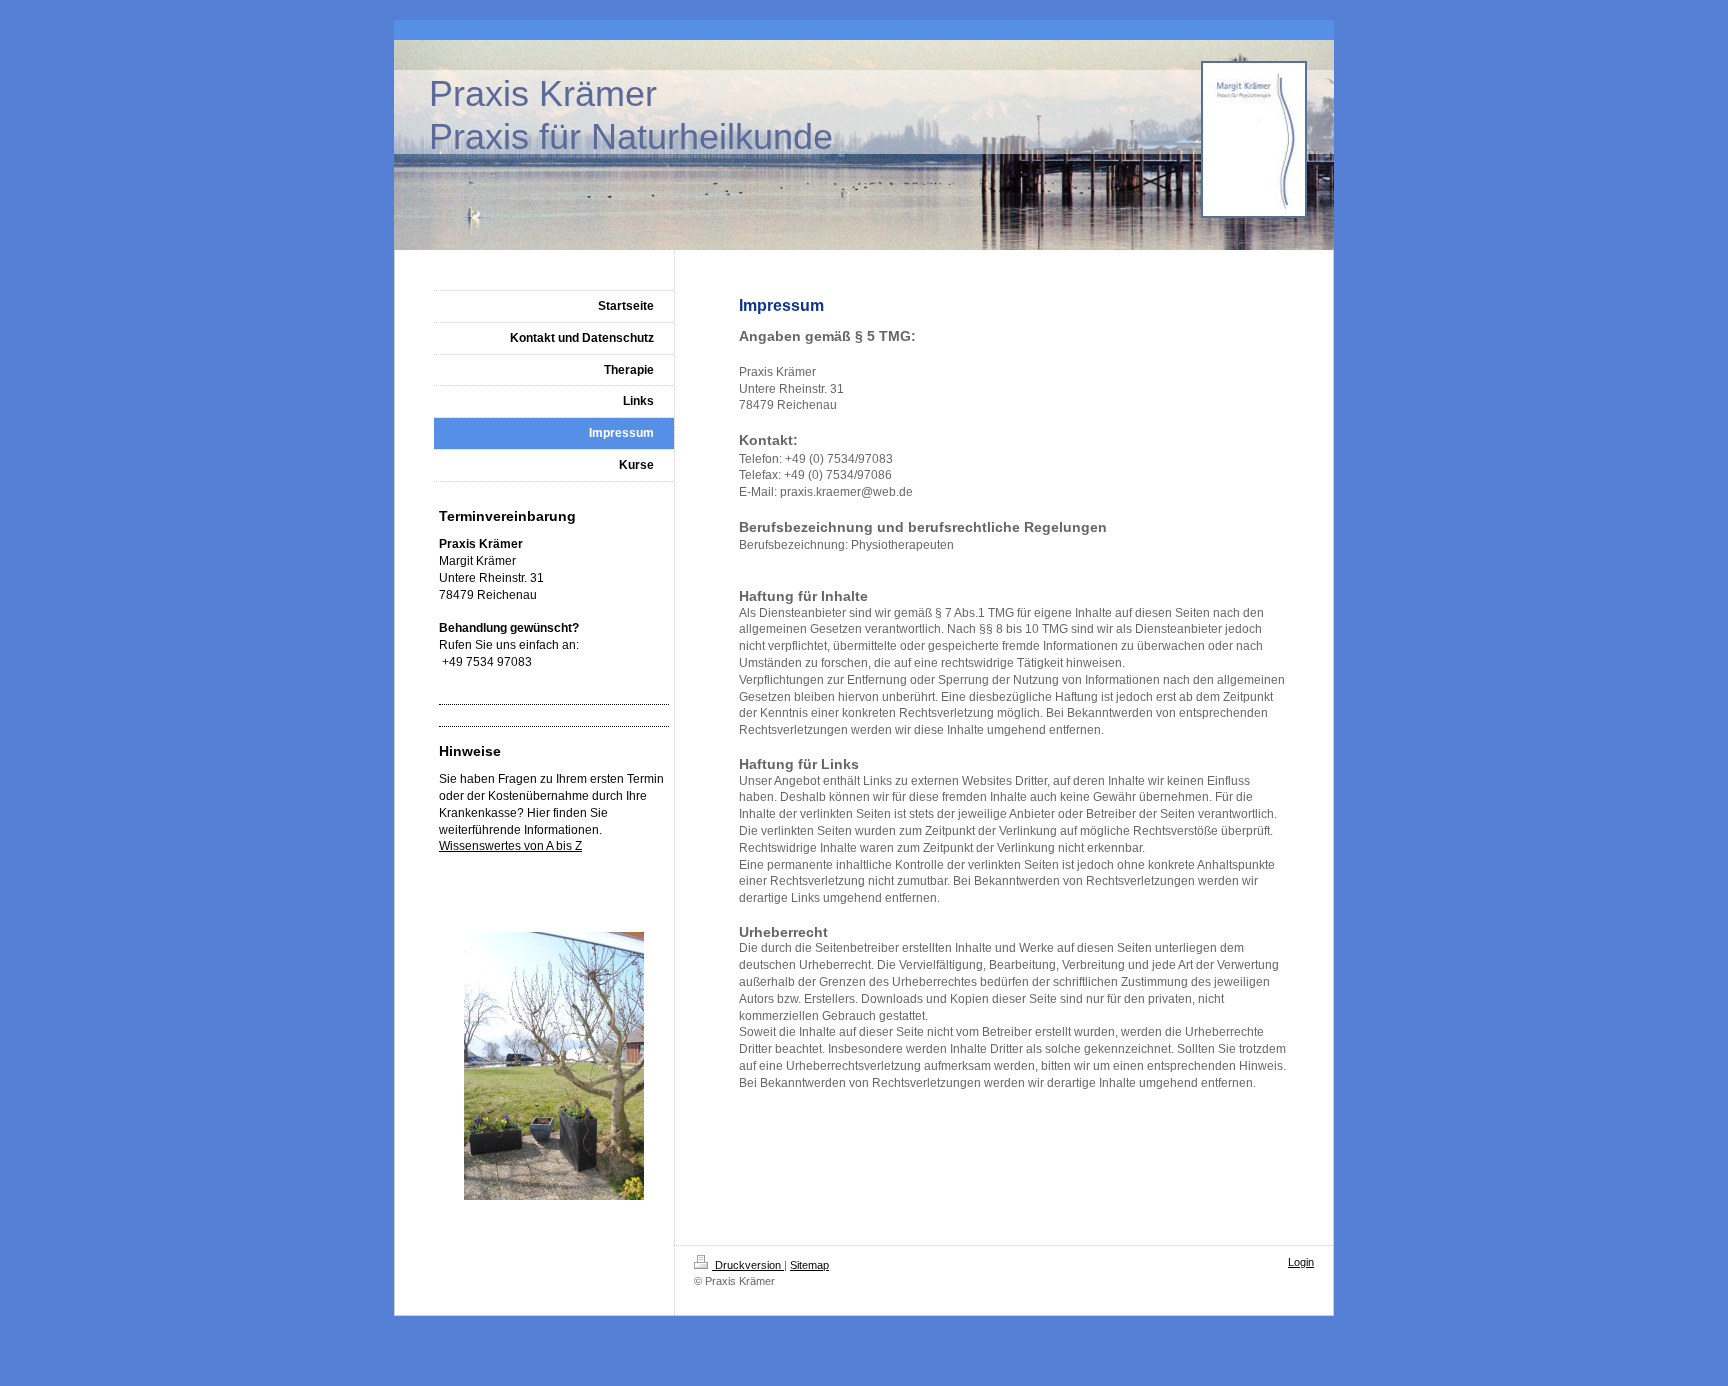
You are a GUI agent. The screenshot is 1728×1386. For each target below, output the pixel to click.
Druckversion (748, 1265)
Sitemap (809, 1265)
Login (1301, 1262)
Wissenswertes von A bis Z (510, 846)
